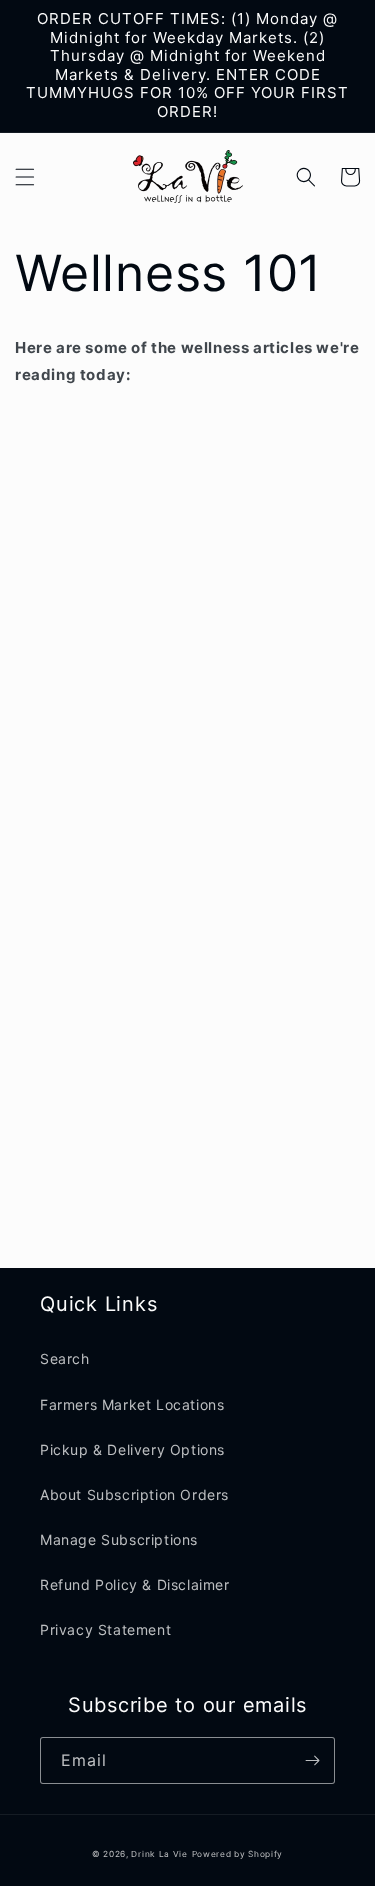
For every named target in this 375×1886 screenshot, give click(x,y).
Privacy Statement (105, 1629)
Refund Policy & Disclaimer (135, 1584)
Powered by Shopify (238, 1854)
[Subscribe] (312, 1760)
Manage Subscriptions (119, 1539)
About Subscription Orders (134, 1494)
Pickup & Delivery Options (132, 1449)
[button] (25, 177)
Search (65, 1358)
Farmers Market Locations (132, 1404)
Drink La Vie (159, 1854)
